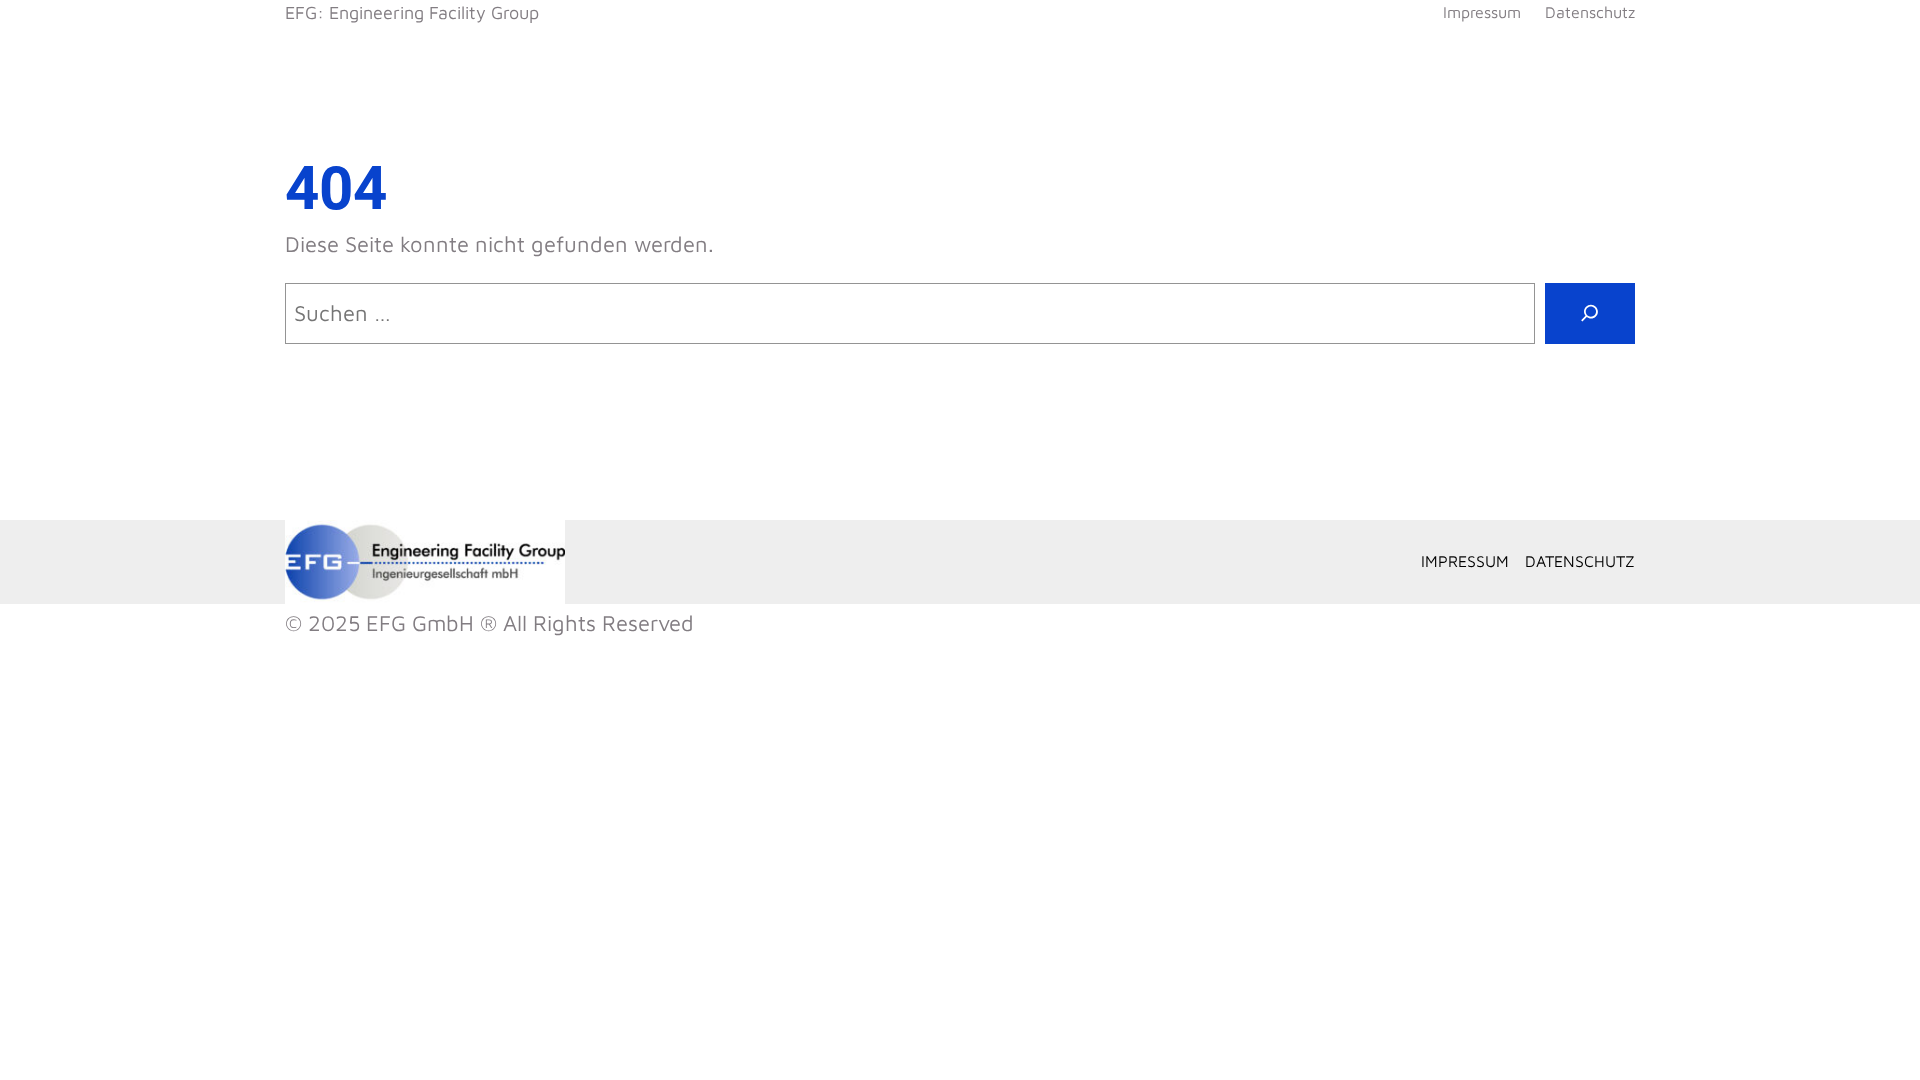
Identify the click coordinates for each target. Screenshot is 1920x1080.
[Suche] (1590, 313)
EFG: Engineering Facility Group (412, 12)
